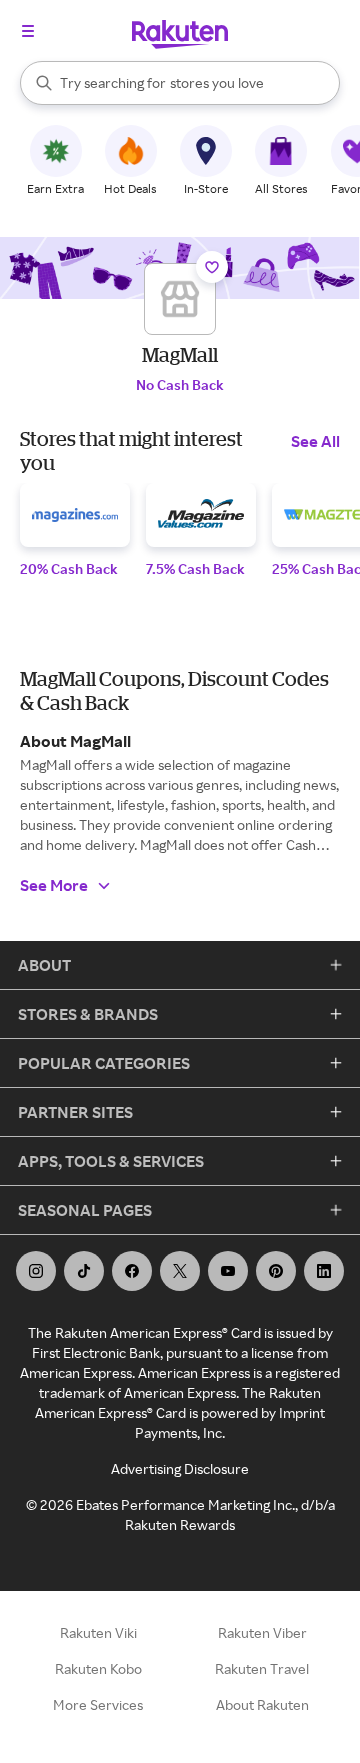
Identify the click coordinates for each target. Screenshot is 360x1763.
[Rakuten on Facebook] (132, 1271)
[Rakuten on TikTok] (84, 1271)
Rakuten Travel (262, 1668)
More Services (98, 1704)
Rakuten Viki (98, 1632)
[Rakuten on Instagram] (36, 1271)
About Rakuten (262, 1704)
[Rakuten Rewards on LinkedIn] (324, 1271)
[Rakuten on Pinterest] (276, 1271)
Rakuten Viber (262, 1632)
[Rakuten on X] (180, 1271)
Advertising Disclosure (180, 1468)
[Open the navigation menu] (28, 31)
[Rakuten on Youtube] (228, 1271)
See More (54, 885)
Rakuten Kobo (98, 1668)
